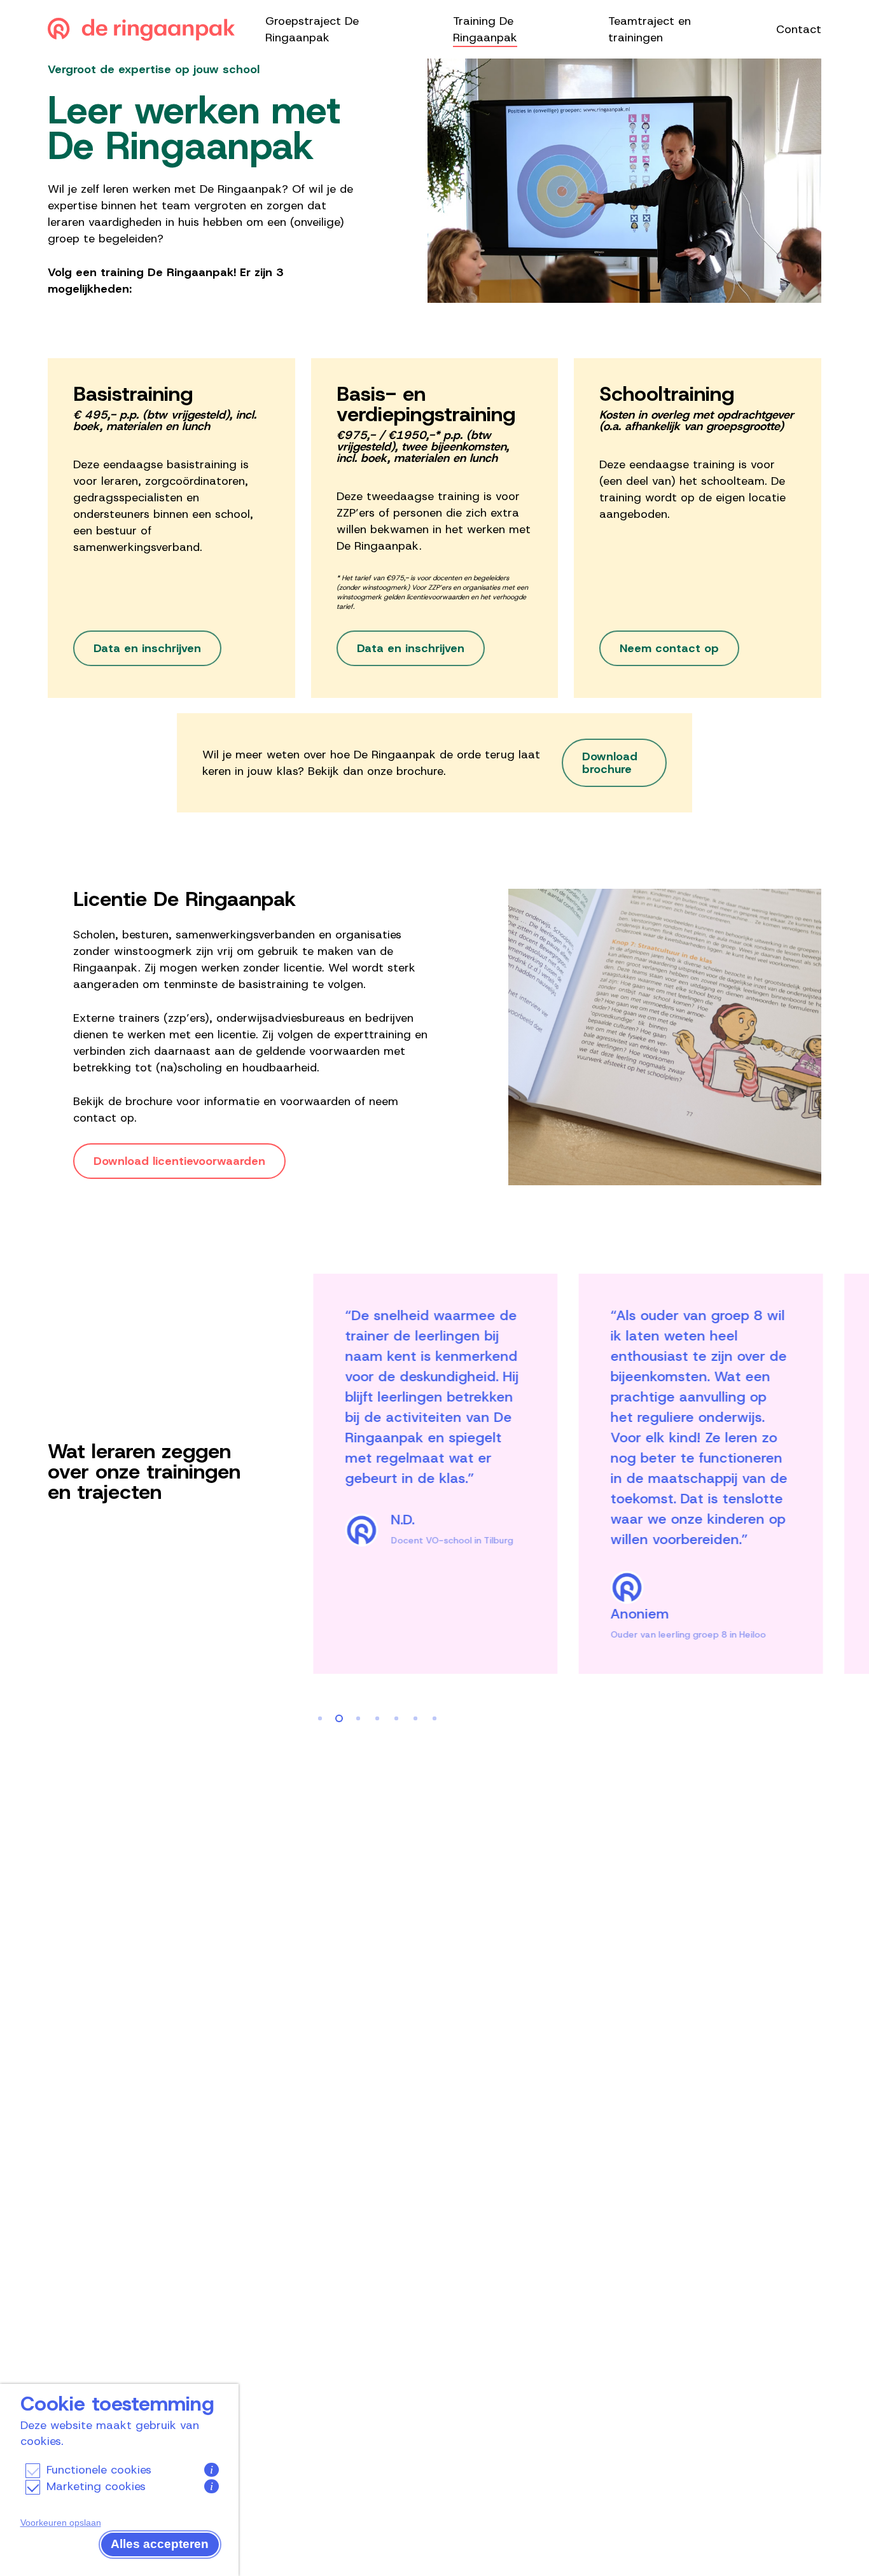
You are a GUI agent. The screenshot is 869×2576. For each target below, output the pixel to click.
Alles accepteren (160, 2544)
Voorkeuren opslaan (61, 2523)
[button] (147, 648)
